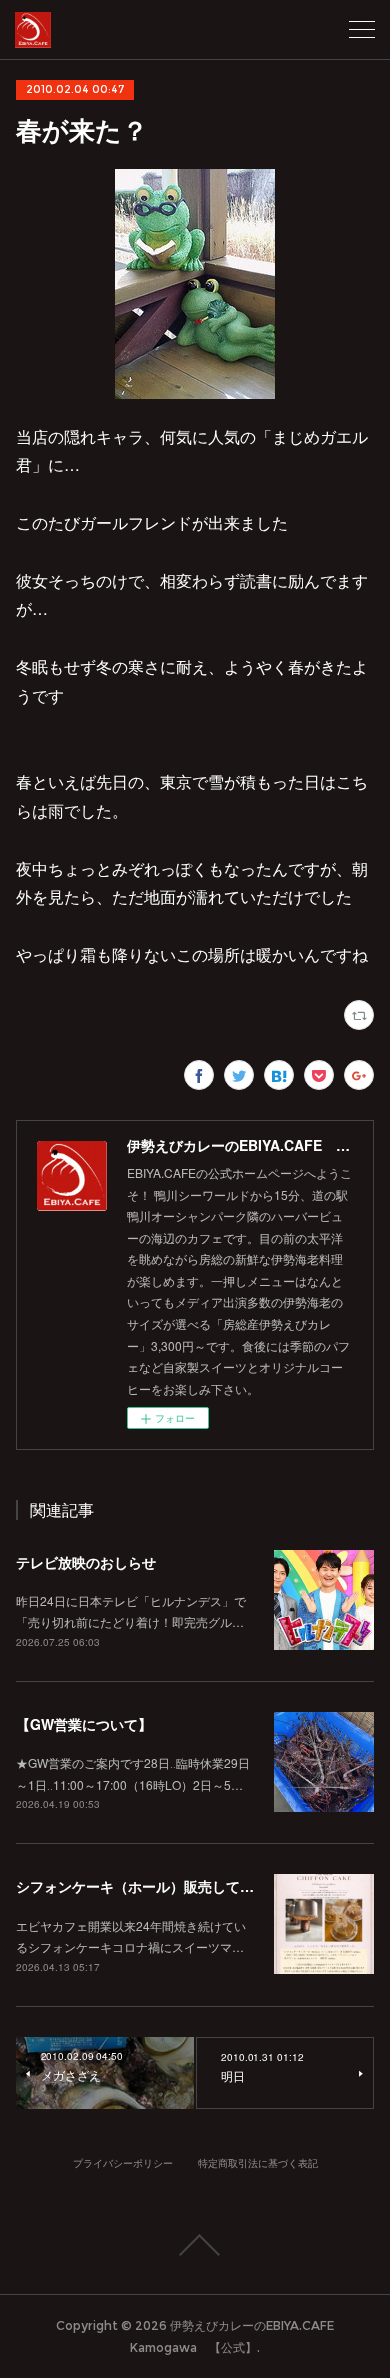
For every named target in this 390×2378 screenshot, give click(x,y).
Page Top (195, 2245)
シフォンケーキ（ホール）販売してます (142, 1886)
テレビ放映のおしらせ (86, 1562)
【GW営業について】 (84, 1724)
